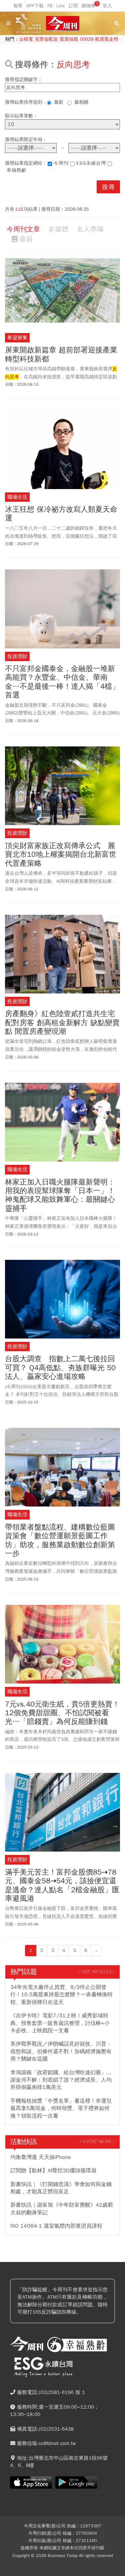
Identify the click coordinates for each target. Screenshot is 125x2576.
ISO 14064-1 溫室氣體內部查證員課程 (56, 2226)
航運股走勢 (107, 39)
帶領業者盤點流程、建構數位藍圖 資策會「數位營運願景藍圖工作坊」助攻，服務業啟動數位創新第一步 (60, 1541)
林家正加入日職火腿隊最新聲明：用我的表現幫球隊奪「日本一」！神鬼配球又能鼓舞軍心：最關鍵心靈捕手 (60, 1195)
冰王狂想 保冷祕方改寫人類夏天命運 (61, 514)
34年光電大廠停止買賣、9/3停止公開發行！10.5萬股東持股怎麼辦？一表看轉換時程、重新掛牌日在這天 (61, 1995)
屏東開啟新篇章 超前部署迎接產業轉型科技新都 (61, 355)
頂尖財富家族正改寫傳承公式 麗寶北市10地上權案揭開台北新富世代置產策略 (61, 855)
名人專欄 (90, 229)
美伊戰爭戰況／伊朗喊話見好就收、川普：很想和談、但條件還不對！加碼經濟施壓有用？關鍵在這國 (61, 2051)
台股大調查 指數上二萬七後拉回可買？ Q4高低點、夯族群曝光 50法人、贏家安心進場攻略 (60, 1368)
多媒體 (58, 229)
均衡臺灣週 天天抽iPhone (41, 2157)
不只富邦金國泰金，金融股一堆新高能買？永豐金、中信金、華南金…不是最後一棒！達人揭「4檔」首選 (62, 682)
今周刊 (61, 163)
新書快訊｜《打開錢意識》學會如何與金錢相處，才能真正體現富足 (61, 2188)
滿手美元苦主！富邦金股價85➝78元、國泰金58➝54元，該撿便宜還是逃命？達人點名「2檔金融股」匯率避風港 (62, 1886)
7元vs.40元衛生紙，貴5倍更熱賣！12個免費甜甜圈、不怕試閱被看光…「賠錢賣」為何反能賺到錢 (62, 1713)
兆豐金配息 (46, 39)
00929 (87, 39)
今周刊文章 (23, 229)
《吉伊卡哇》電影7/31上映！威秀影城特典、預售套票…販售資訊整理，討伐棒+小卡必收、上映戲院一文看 (60, 2023)
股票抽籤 (69, 39)
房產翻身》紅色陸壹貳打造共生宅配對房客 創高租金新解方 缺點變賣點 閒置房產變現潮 (62, 1023)
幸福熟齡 (17, 170)
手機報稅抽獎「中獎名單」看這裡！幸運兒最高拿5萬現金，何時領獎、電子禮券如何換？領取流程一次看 (61, 2108)
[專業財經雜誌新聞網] (63, 24)
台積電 (26, 39)
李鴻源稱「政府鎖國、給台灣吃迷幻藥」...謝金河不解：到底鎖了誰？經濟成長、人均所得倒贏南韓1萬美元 (61, 2080)
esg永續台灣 (91, 163)
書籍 (26, 239)
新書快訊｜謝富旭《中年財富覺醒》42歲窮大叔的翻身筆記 (62, 2209)
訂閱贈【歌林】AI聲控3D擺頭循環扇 (53, 2171)
